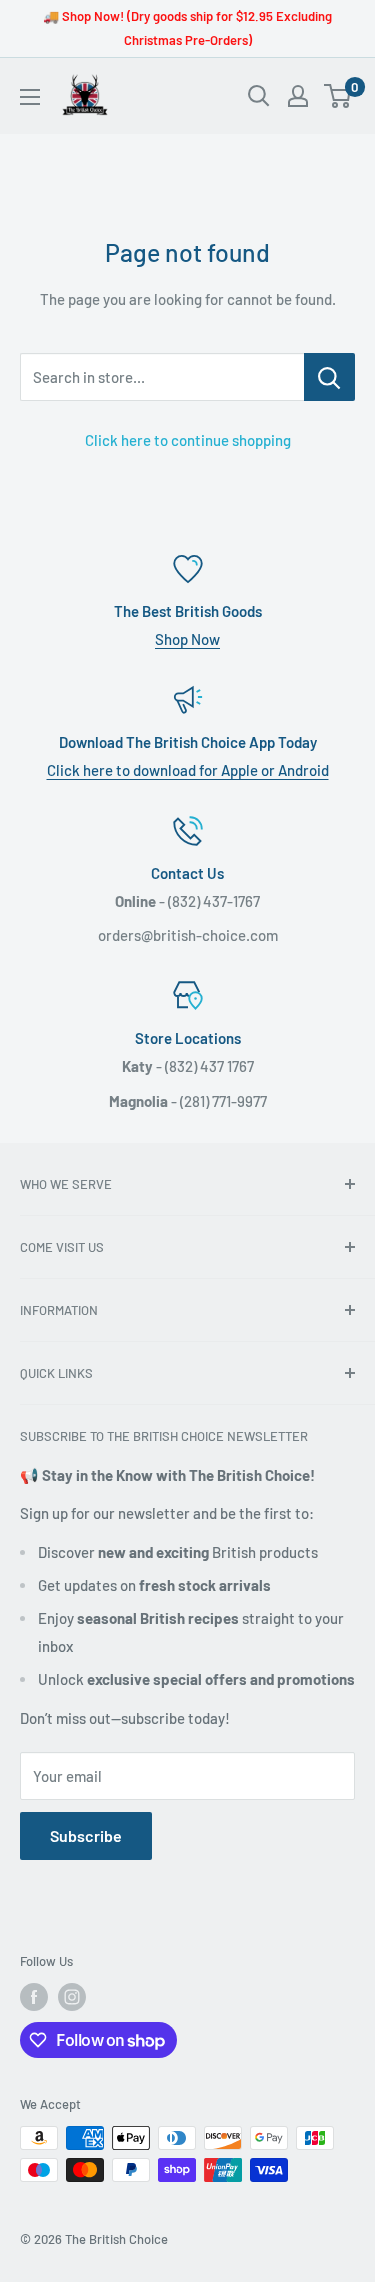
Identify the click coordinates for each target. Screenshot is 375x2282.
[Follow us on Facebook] (34, 1997)
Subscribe (86, 1835)
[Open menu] (30, 97)
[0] (338, 96)
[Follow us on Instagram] (72, 1997)
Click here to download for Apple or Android (188, 770)
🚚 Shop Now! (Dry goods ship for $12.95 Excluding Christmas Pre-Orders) (187, 28)
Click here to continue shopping (188, 440)
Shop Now (187, 639)
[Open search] (259, 96)
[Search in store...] (329, 377)
